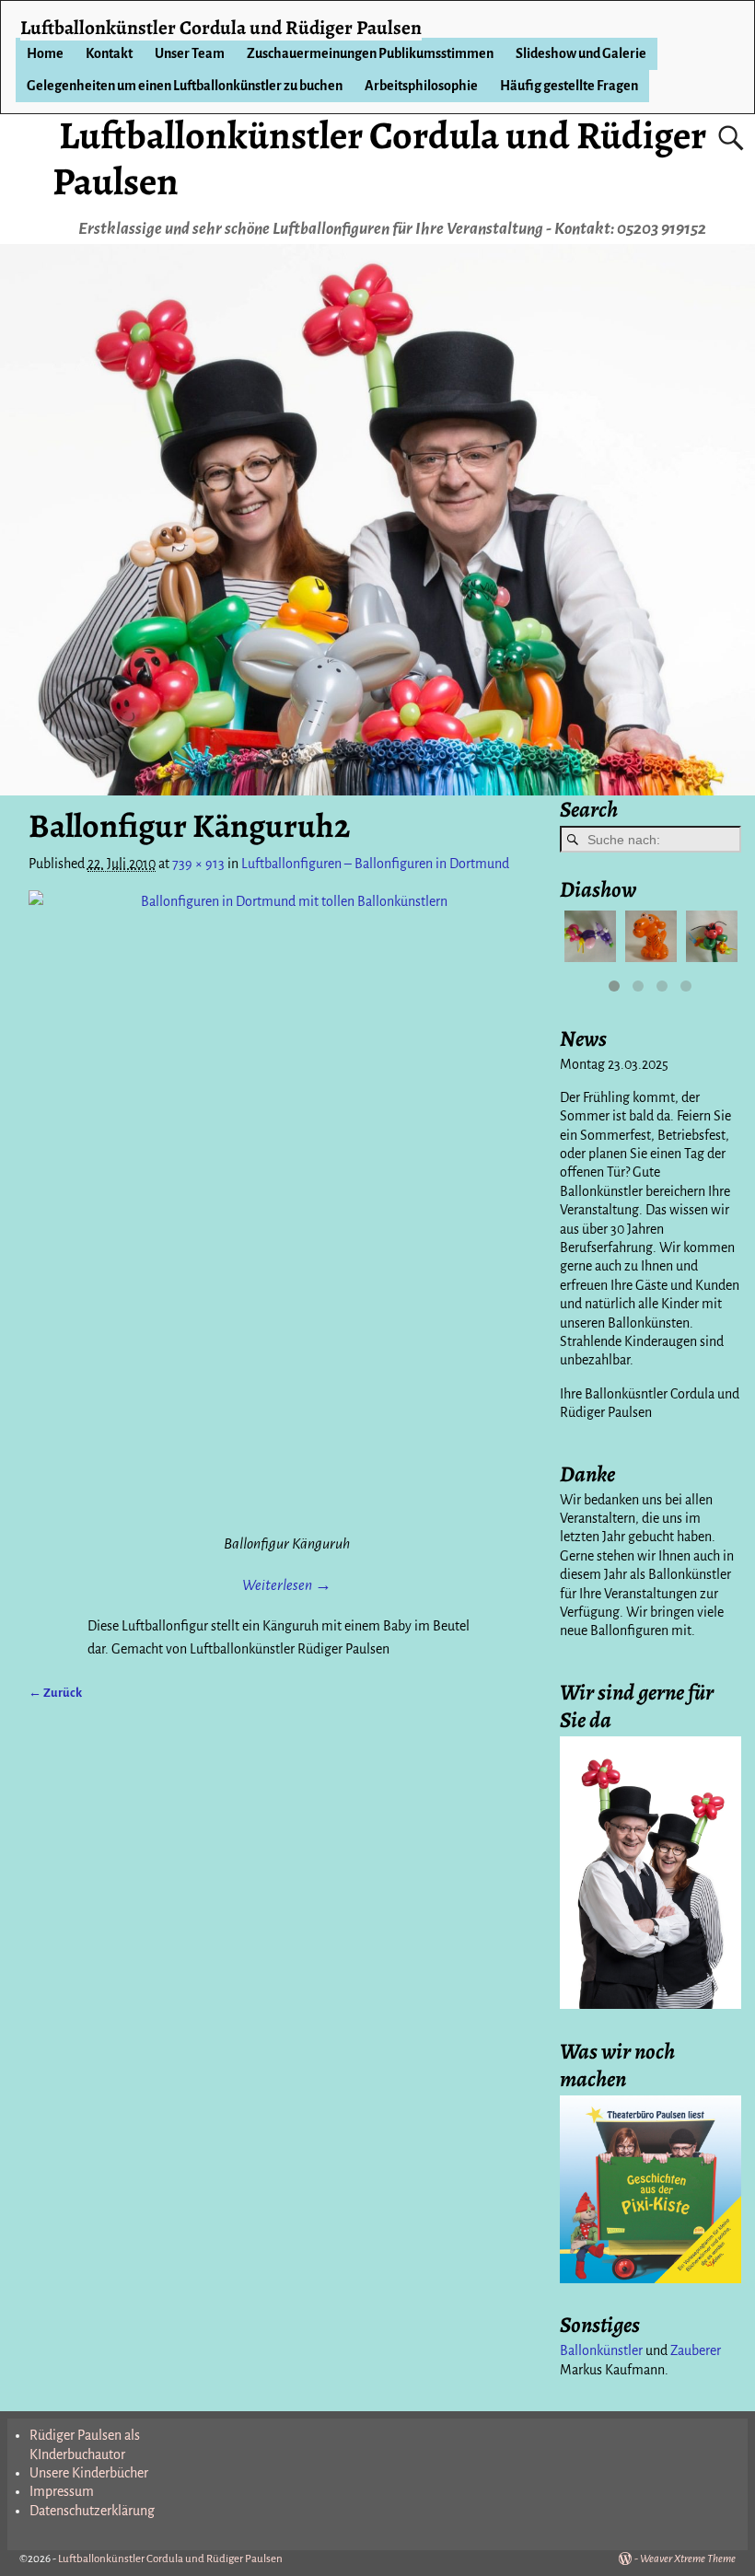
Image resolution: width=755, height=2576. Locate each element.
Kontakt (109, 53)
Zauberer (696, 2350)
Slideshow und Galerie (581, 53)
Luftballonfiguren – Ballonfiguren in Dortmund (375, 864)
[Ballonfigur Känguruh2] (287, 1209)
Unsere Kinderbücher (89, 2473)
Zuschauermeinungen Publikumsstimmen (370, 53)
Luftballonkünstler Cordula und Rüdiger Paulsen (379, 158)
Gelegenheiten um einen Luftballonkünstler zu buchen (185, 86)
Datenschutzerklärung (92, 2511)
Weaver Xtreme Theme (688, 2559)
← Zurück (55, 1693)
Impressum (62, 2491)
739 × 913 (198, 864)
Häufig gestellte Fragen (569, 86)
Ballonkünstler (601, 2350)
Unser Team (190, 53)
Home (45, 53)
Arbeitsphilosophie (421, 86)
